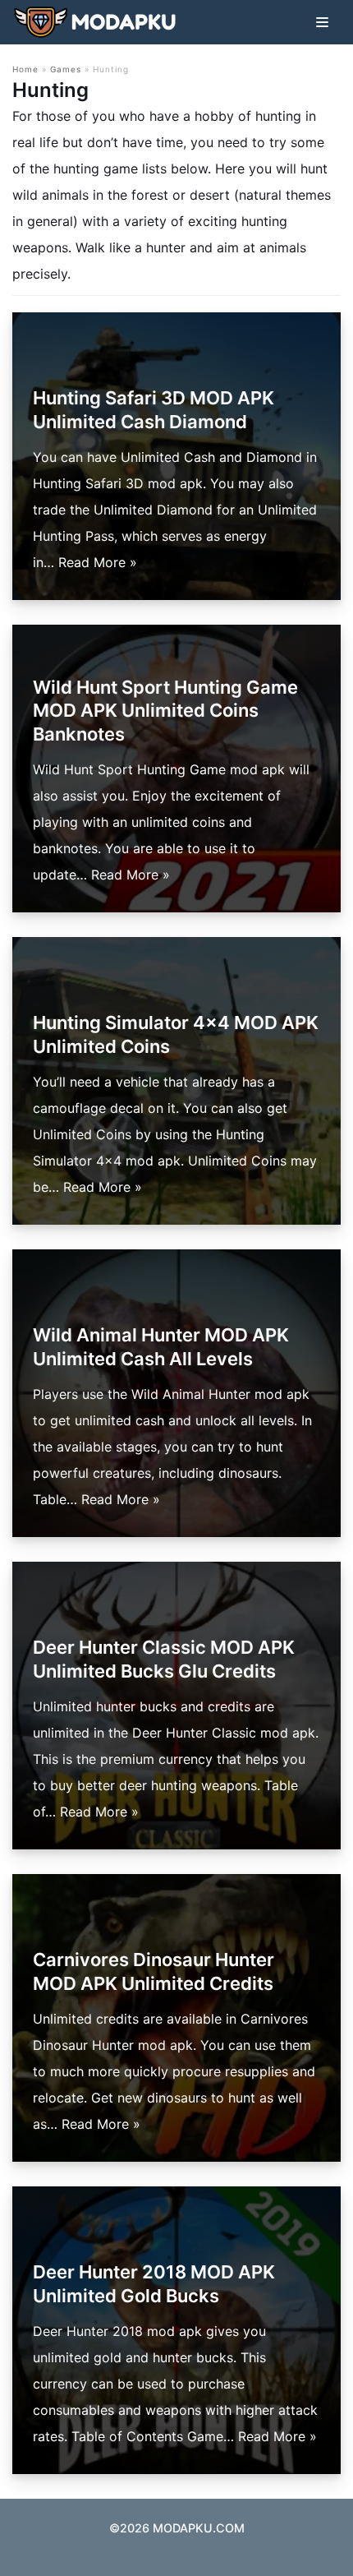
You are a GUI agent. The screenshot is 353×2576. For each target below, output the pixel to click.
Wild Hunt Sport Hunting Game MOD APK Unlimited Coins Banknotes (165, 711)
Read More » (98, 562)
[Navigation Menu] (322, 22)
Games (66, 69)
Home (25, 69)
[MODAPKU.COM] (94, 22)
